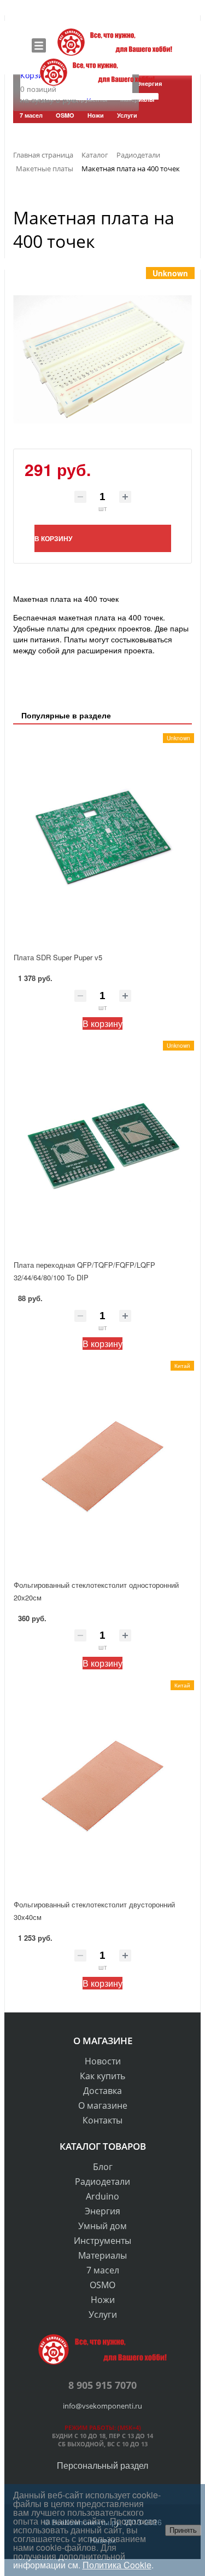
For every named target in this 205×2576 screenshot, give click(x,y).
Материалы (102, 2255)
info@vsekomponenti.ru (102, 2406)
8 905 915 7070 (102, 2385)
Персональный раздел (102, 2465)
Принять (183, 2530)
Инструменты (102, 2241)
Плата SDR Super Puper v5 (58, 957)
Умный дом (102, 2226)
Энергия (102, 2211)
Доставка (102, 2091)
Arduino (102, 2196)
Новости (103, 2061)
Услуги (103, 2314)
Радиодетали (102, 2182)
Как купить (102, 2076)
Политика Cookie (117, 2565)
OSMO (102, 2285)
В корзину (102, 1023)
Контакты (102, 2120)
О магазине (103, 2105)
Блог (103, 2167)
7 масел (103, 2270)
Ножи (103, 2300)
